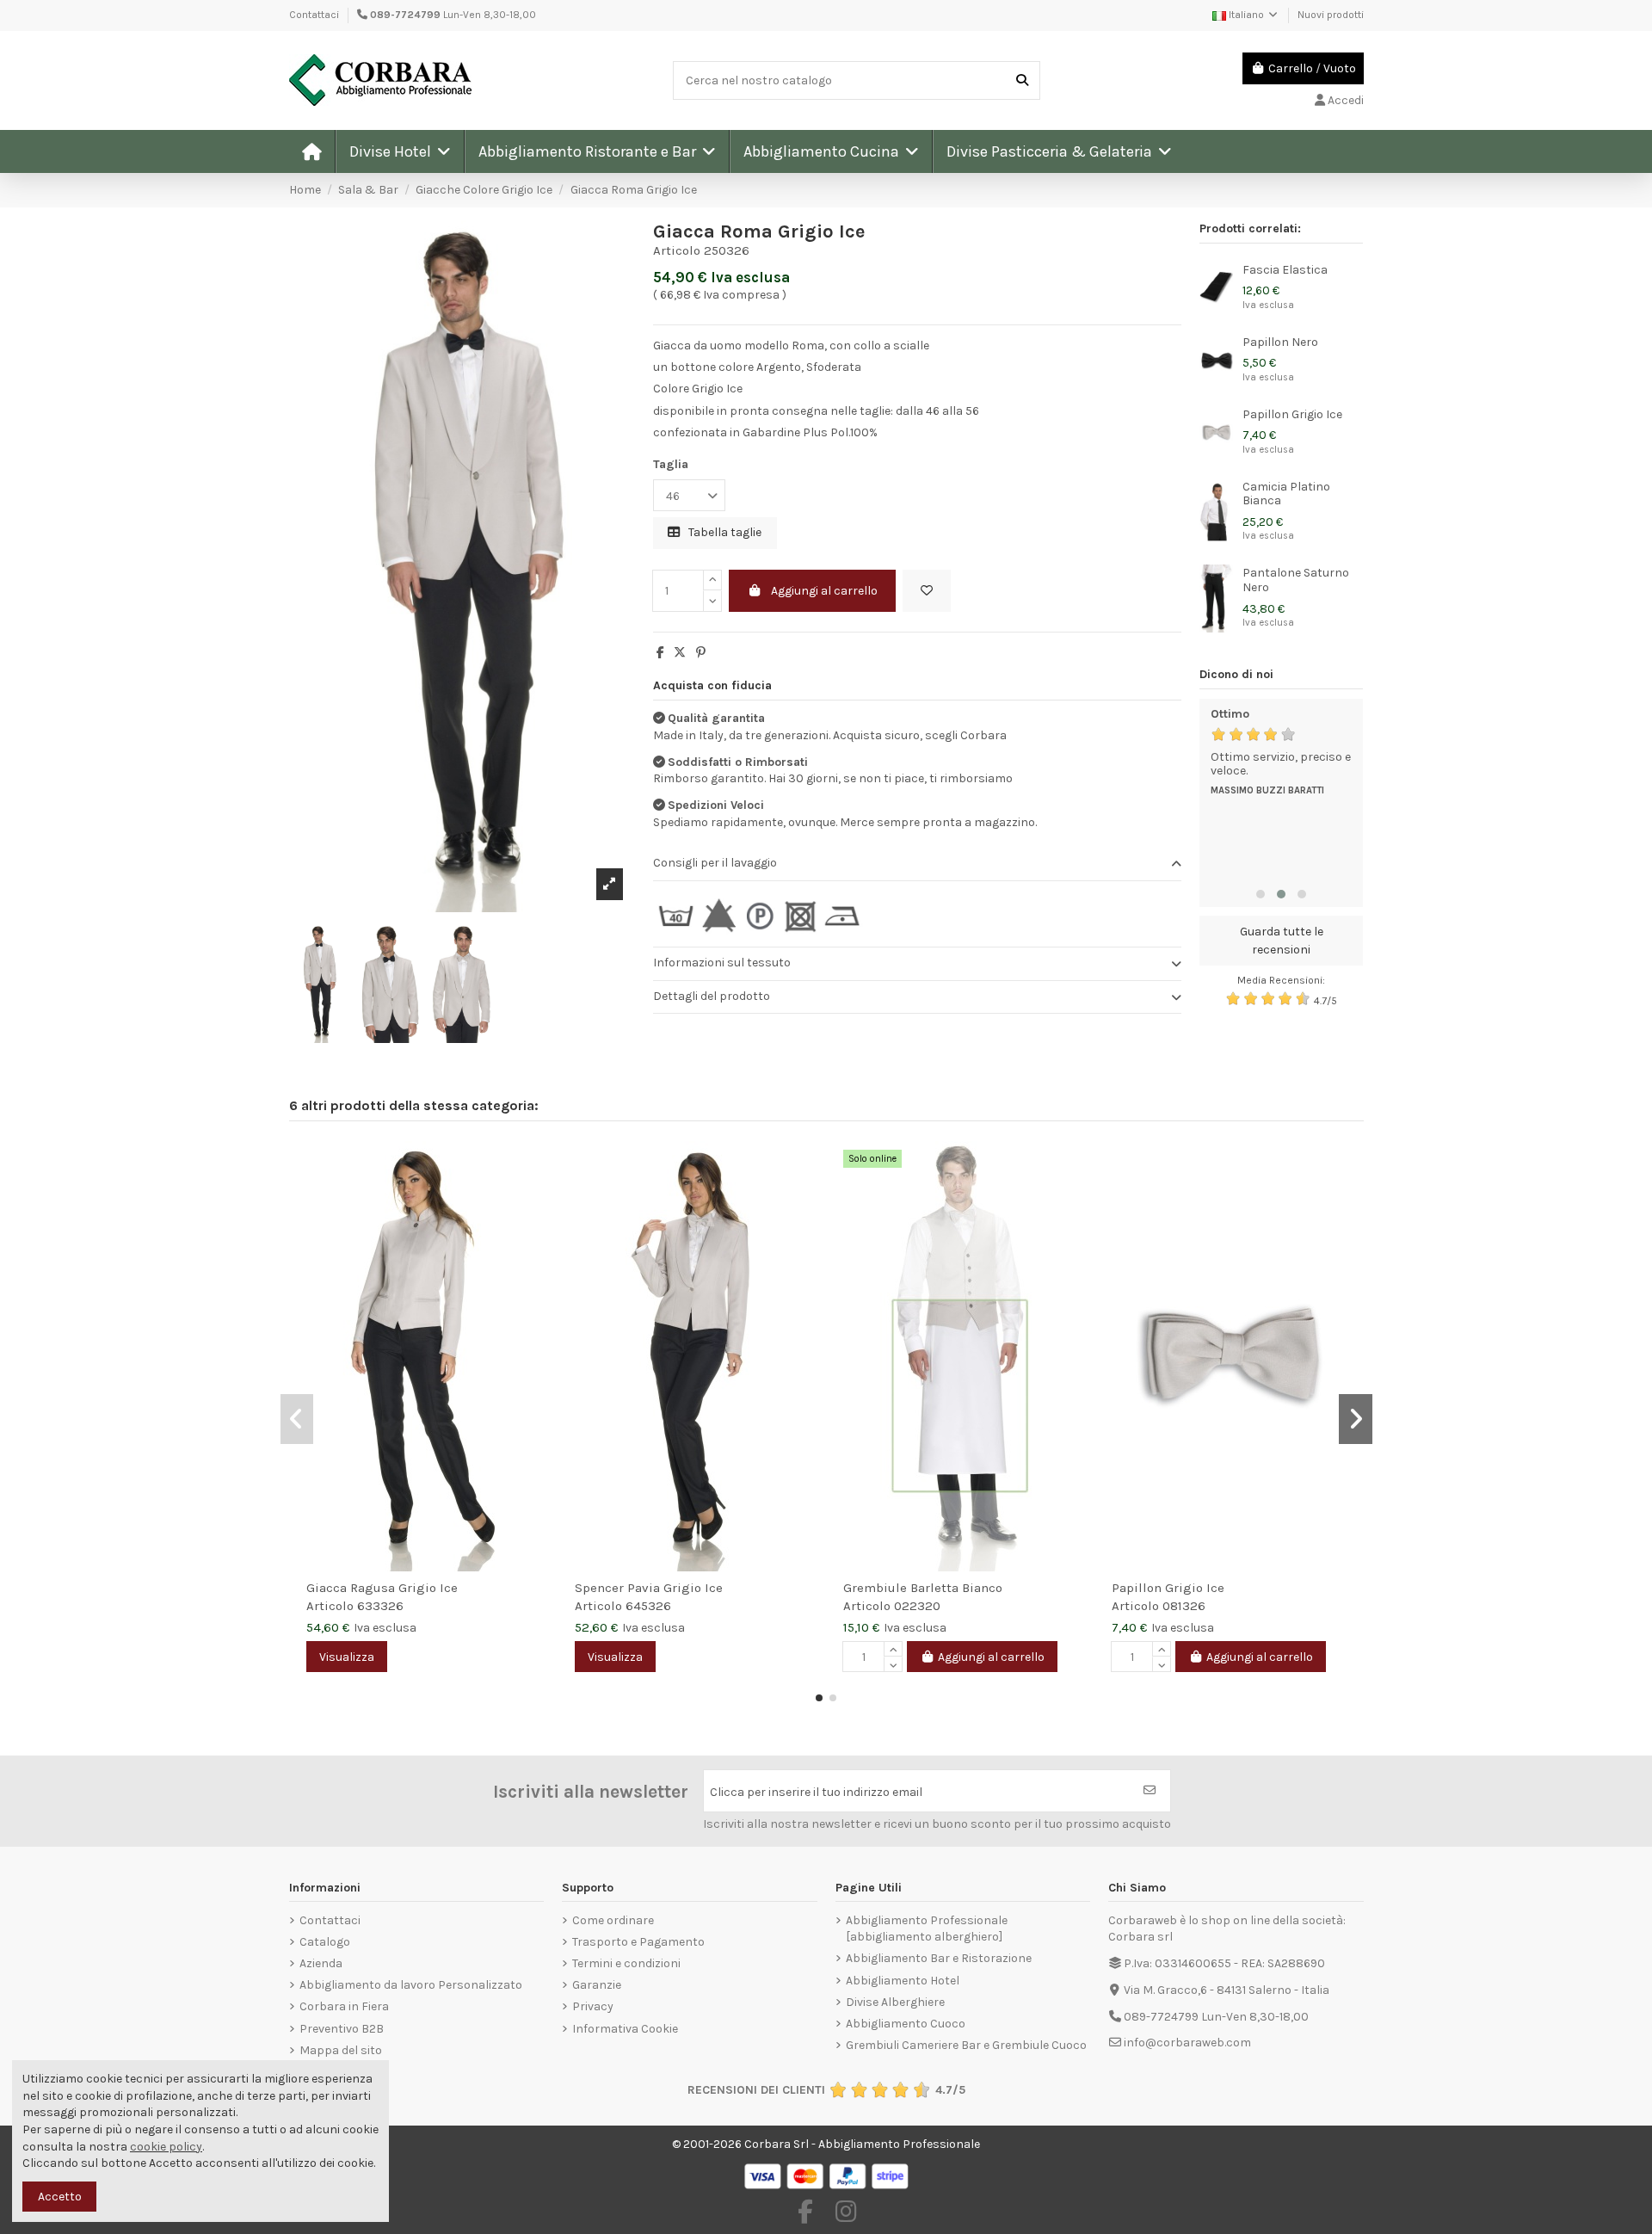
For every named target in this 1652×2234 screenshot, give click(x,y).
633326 (380, 1606)
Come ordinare (613, 1920)
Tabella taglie (724, 532)
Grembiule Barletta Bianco (923, 1588)
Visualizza (347, 1657)
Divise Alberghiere (895, 2002)
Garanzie (597, 1985)
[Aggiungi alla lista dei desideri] (927, 591)
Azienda (321, 1963)
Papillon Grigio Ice (1292, 414)
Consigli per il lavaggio (715, 863)
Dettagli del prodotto (712, 996)
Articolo (677, 250)
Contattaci (314, 15)
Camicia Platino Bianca (1286, 494)
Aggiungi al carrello (824, 591)
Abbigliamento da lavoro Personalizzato (411, 1985)
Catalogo (325, 1942)
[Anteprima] (535, 1197)
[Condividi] (660, 653)
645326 (648, 1606)
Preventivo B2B (342, 2029)
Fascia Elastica (1285, 270)
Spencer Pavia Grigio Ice (649, 1588)
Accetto (60, 2197)
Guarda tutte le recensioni (1282, 941)
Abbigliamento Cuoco (906, 2024)
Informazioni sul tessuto (722, 963)
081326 (1184, 1606)
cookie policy (166, 2147)
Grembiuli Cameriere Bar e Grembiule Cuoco (966, 2045)
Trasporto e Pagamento (638, 1942)
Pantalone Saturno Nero (1296, 580)
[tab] (917, 864)
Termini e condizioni (626, 1963)
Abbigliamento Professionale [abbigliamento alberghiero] (927, 1929)
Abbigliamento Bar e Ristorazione (939, 1958)
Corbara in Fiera (344, 2006)
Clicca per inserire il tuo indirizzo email (816, 1792)
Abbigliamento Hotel (903, 1981)
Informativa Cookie (625, 2029)
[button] (399, 151)
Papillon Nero (1280, 342)
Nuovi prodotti (1331, 15)
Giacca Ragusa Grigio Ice (382, 1588)
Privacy (593, 2006)
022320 (917, 1606)
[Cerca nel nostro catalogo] (1022, 80)
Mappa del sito (341, 2050)
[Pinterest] (701, 653)
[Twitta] (680, 653)
